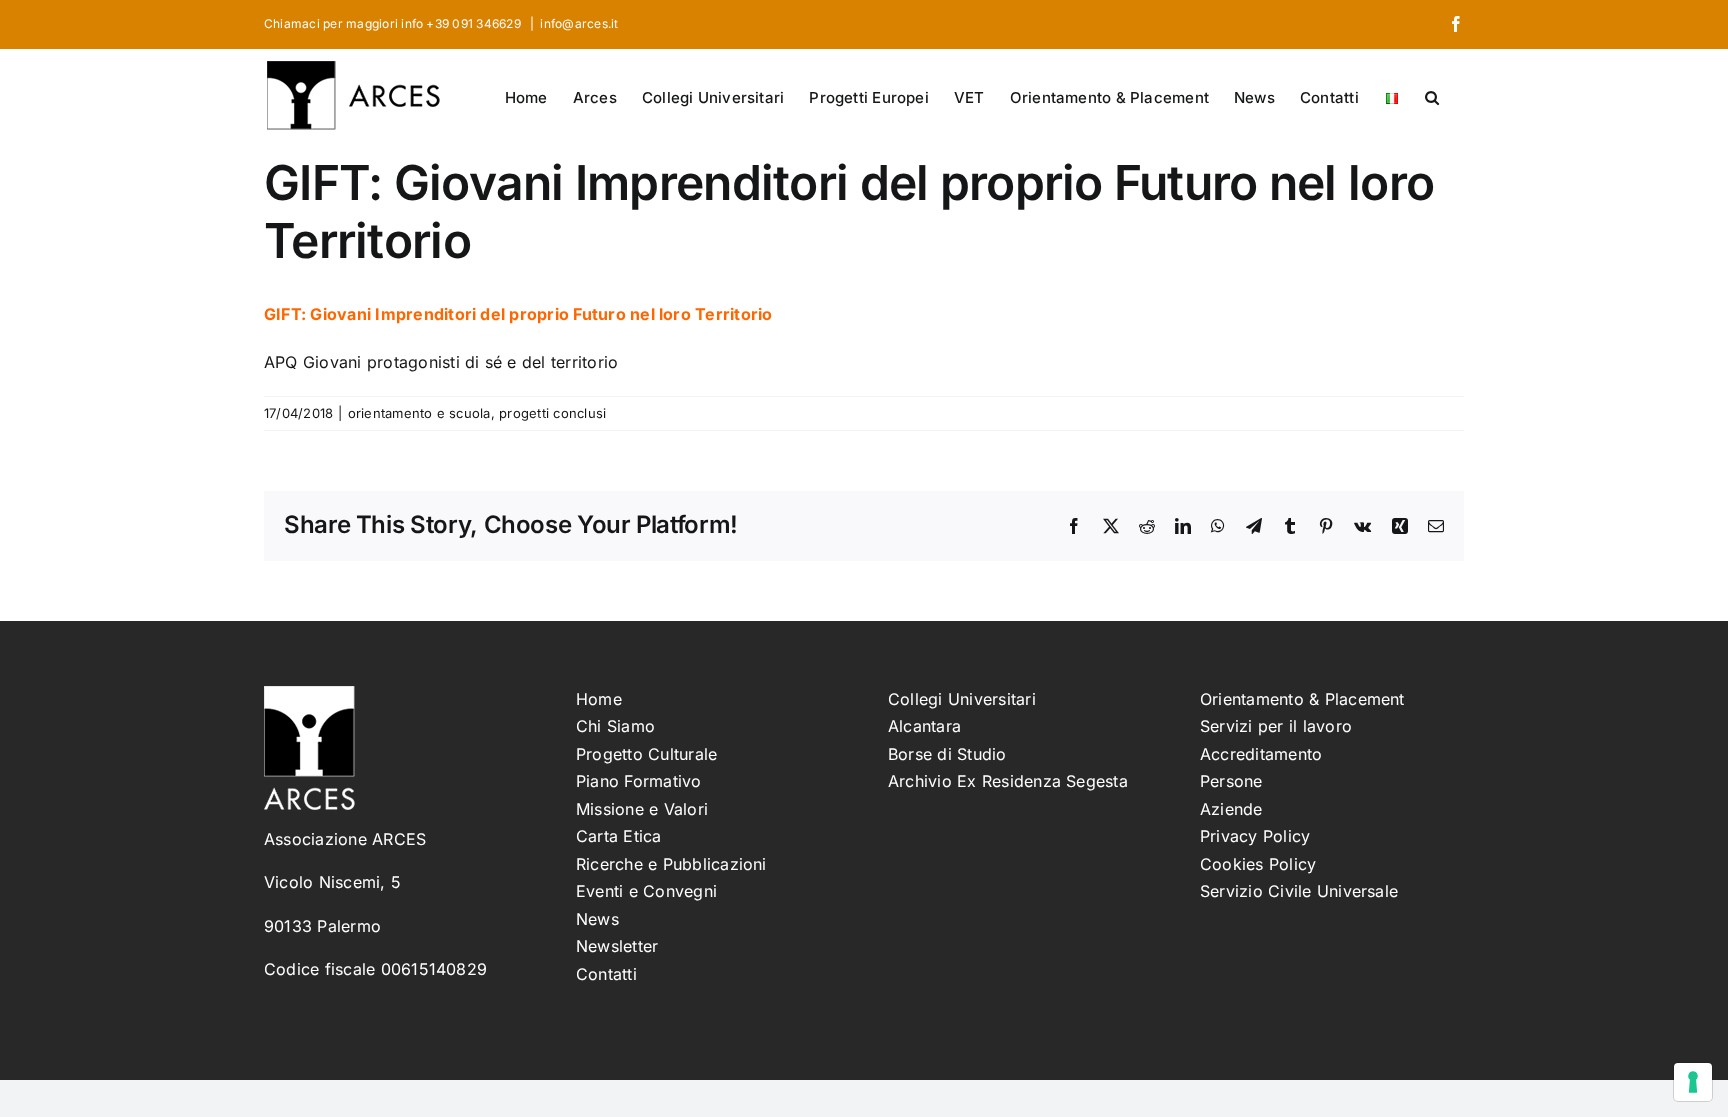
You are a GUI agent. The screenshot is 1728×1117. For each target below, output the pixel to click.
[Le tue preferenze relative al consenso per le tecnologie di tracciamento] (1693, 1082)
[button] (1432, 96)
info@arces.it (579, 23)
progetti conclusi (552, 413)
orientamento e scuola (419, 413)
